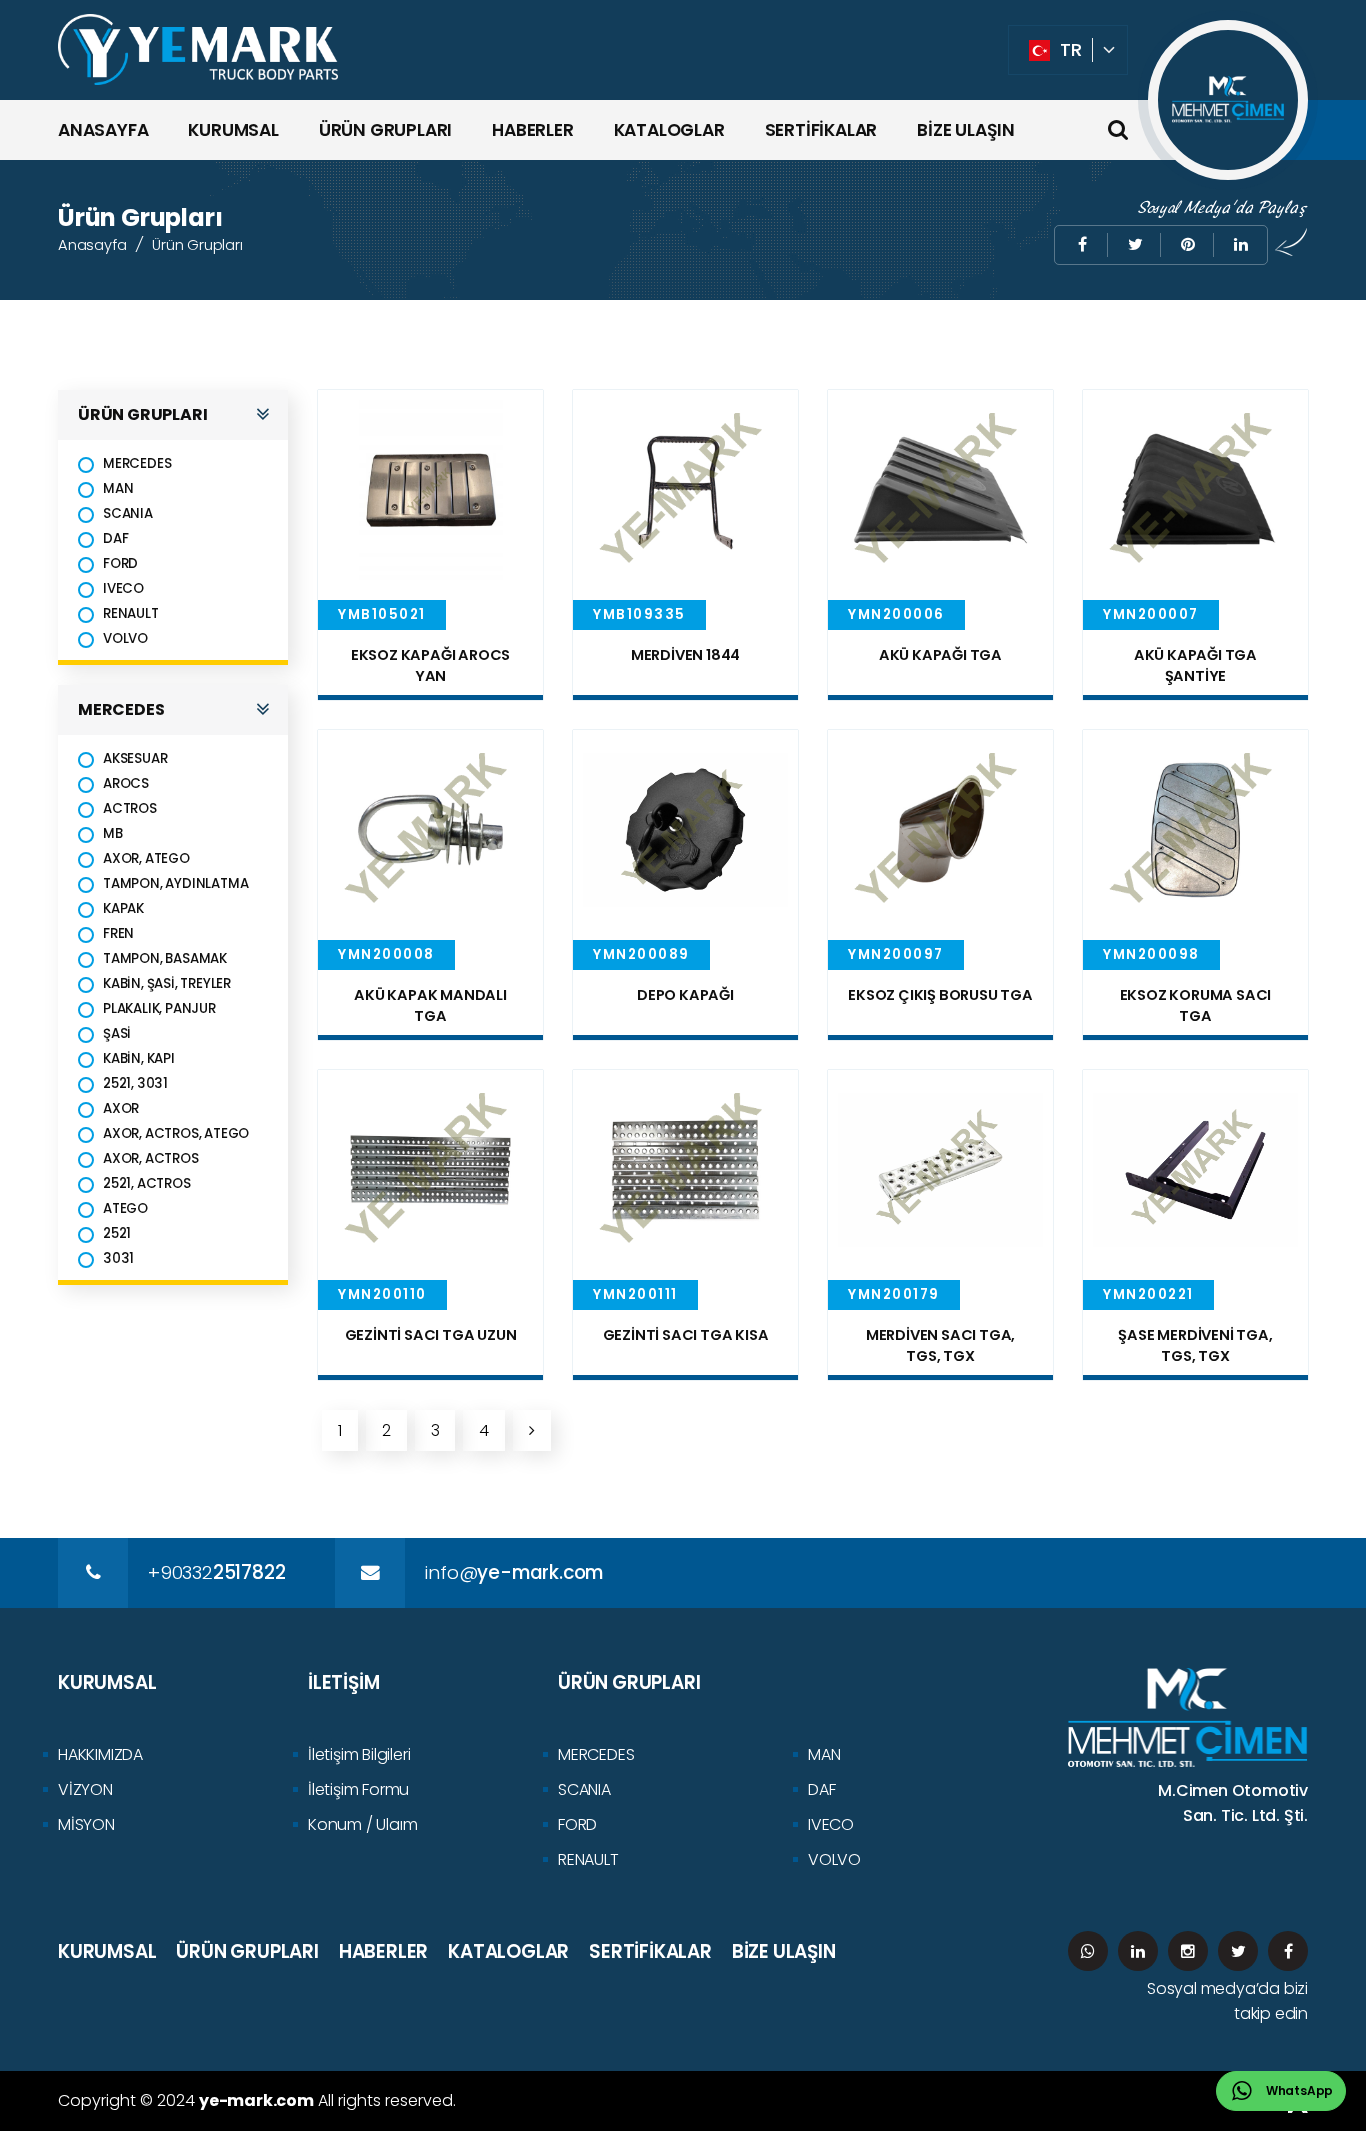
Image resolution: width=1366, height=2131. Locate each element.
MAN (118, 488)
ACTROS (130, 808)
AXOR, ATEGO (146, 858)
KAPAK (123, 908)
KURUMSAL (233, 130)
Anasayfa (92, 245)
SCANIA (128, 513)
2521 (117, 1233)
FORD (120, 563)
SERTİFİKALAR (821, 130)
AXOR (121, 1108)
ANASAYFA (103, 130)
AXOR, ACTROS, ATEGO (176, 1133)
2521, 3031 (135, 1083)
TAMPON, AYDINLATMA (175, 883)
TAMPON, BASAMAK (165, 958)
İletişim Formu (358, 1789)
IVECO (123, 588)
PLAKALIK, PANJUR (159, 1008)
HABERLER (532, 130)
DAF (115, 538)
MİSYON (86, 1824)
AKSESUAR (135, 758)
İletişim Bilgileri (359, 1754)
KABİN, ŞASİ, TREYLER (167, 983)
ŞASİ (117, 1033)
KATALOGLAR (669, 130)
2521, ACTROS (147, 1183)
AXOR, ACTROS (151, 1158)
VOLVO (125, 638)
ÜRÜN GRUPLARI (385, 130)
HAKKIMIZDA (100, 1754)
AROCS (126, 783)
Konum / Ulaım (362, 1824)
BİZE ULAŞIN (966, 130)
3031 (118, 1258)
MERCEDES (137, 463)
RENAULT (131, 613)
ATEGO (125, 1208)
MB (113, 833)
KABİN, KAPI (139, 1058)
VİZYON (85, 1789)
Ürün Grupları (197, 245)
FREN (118, 933)
